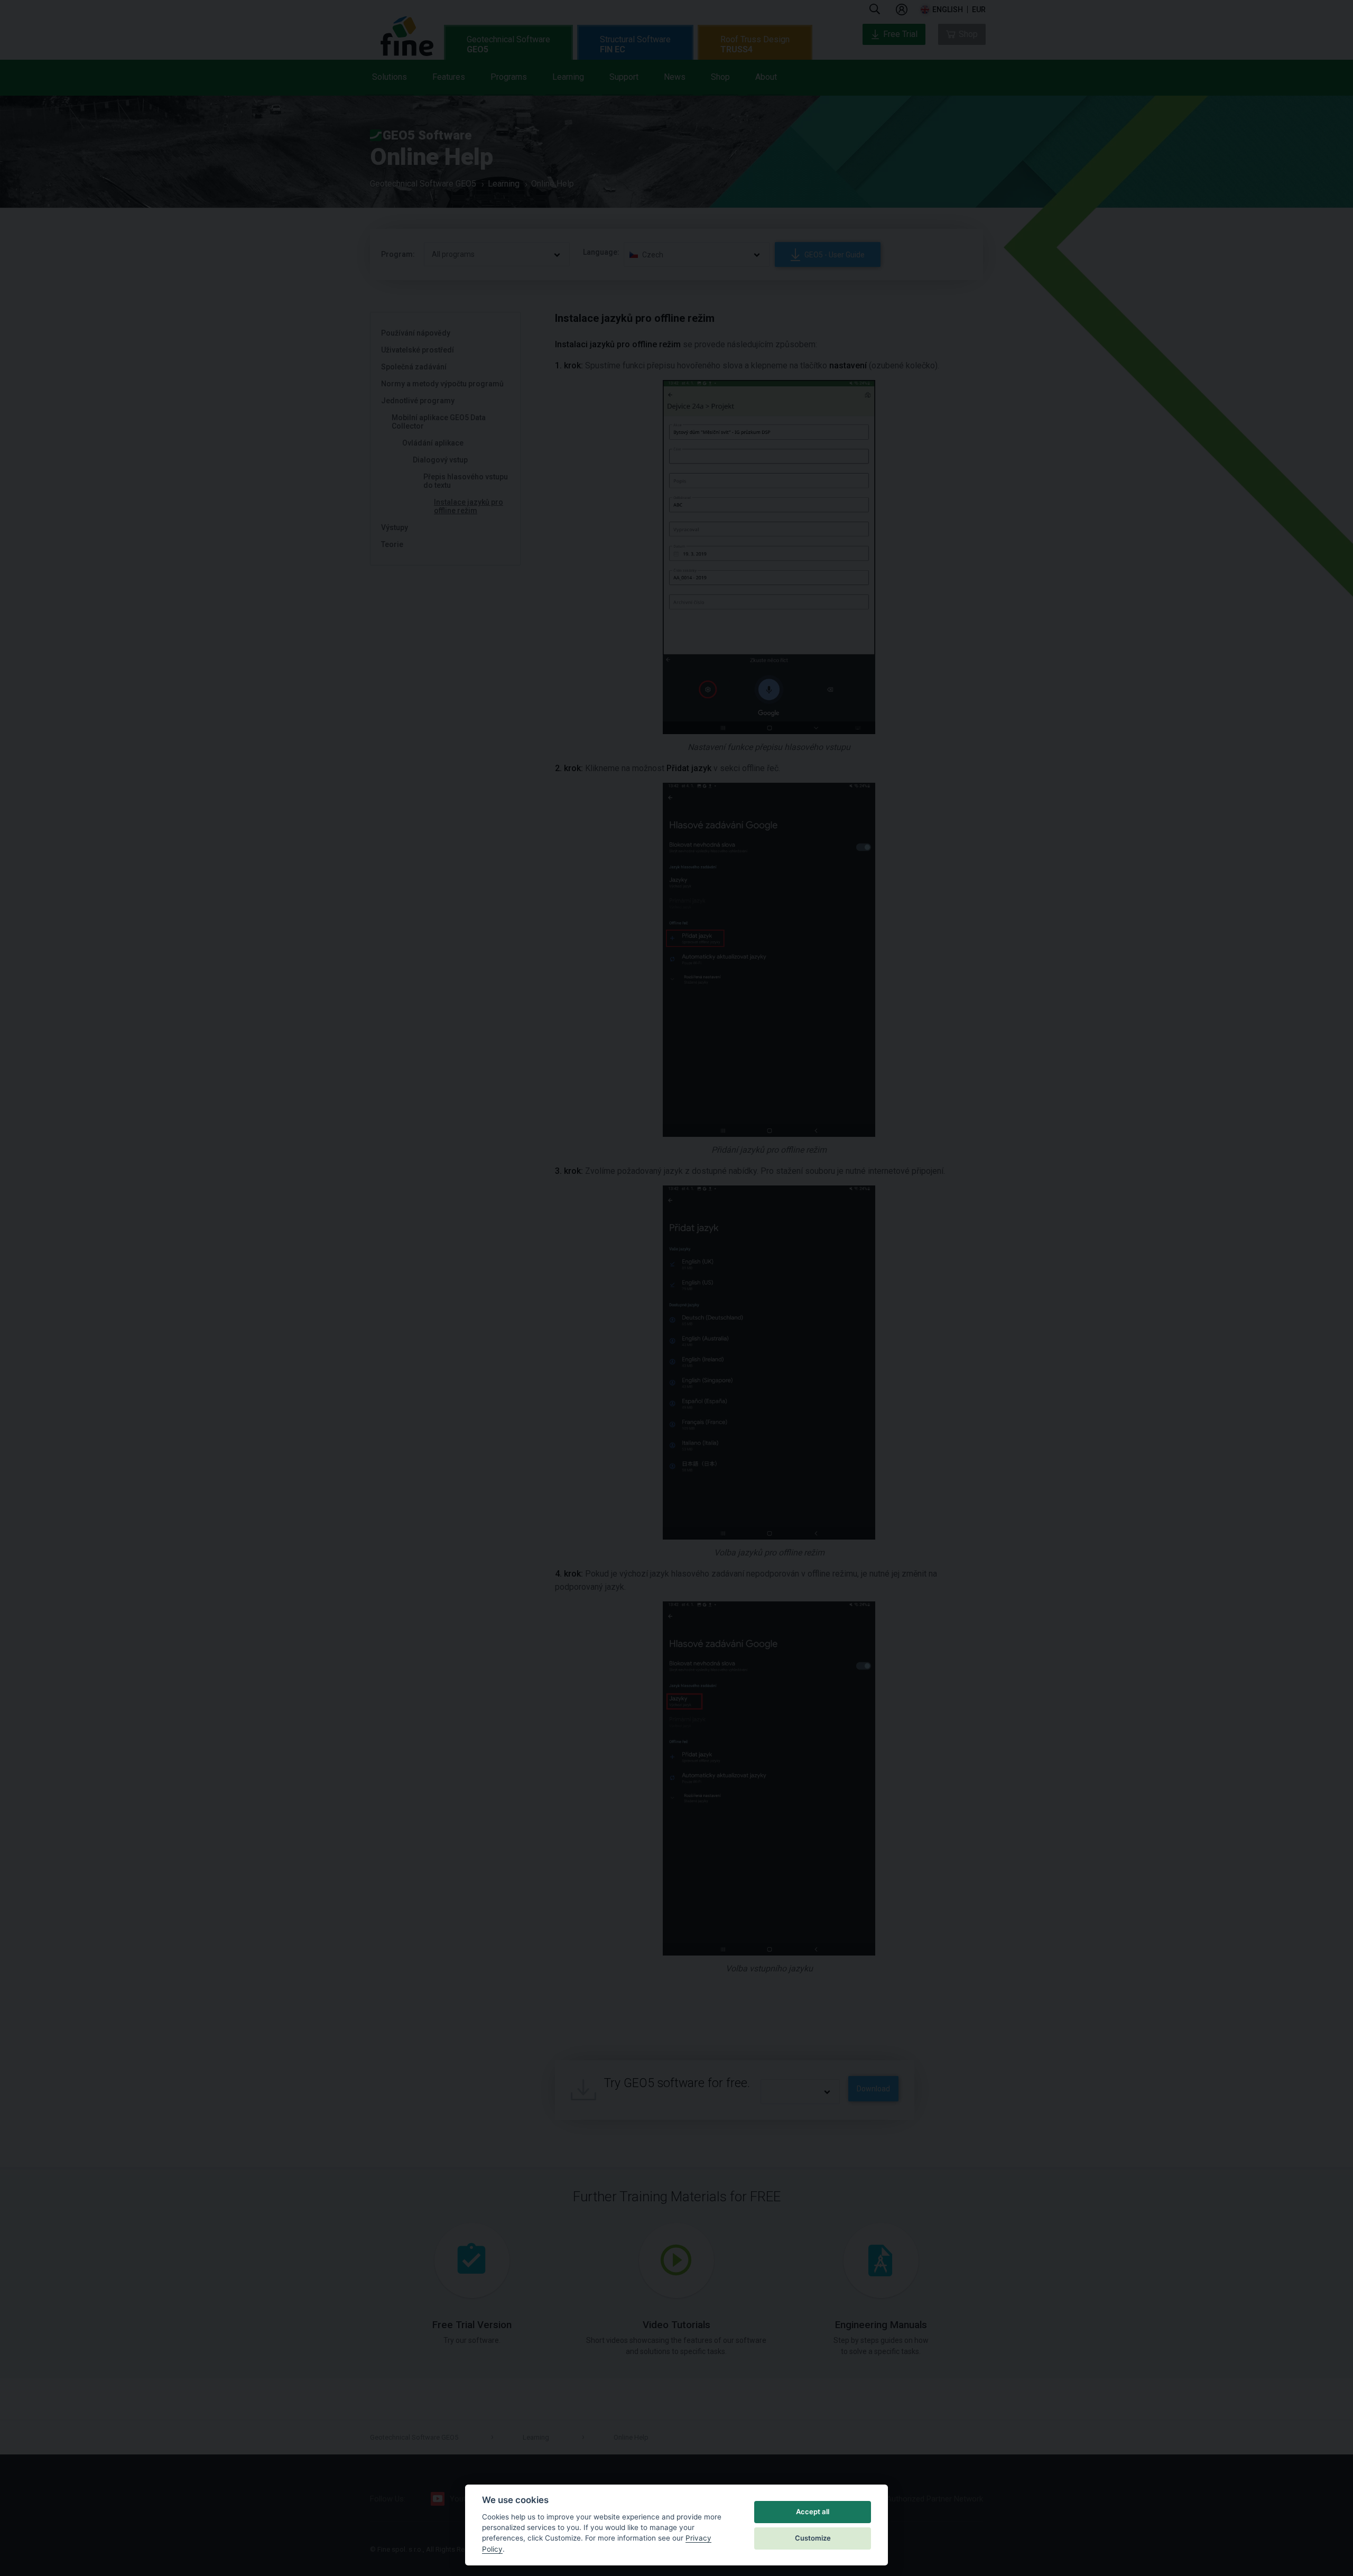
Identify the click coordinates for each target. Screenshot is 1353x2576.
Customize (813, 2538)
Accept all (813, 2512)
